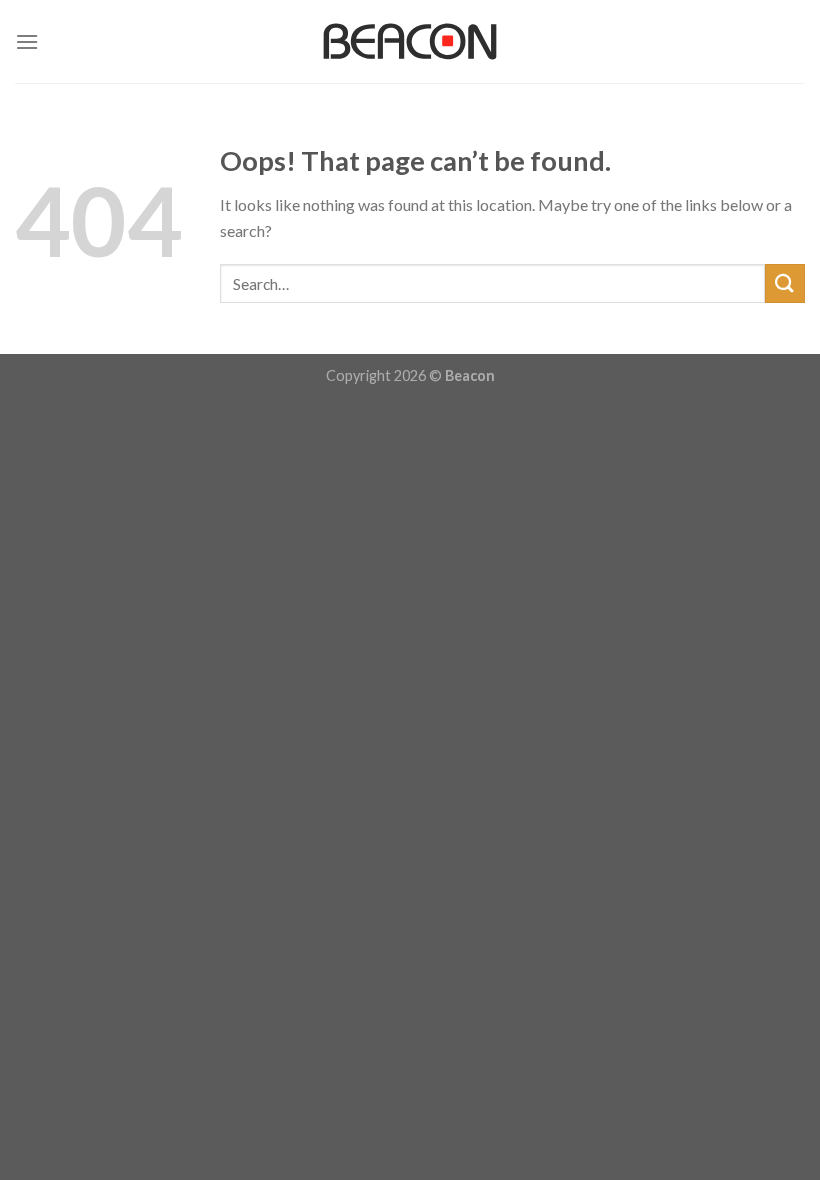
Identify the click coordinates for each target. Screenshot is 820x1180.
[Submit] (785, 283)
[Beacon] (410, 41)
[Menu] (27, 41)
